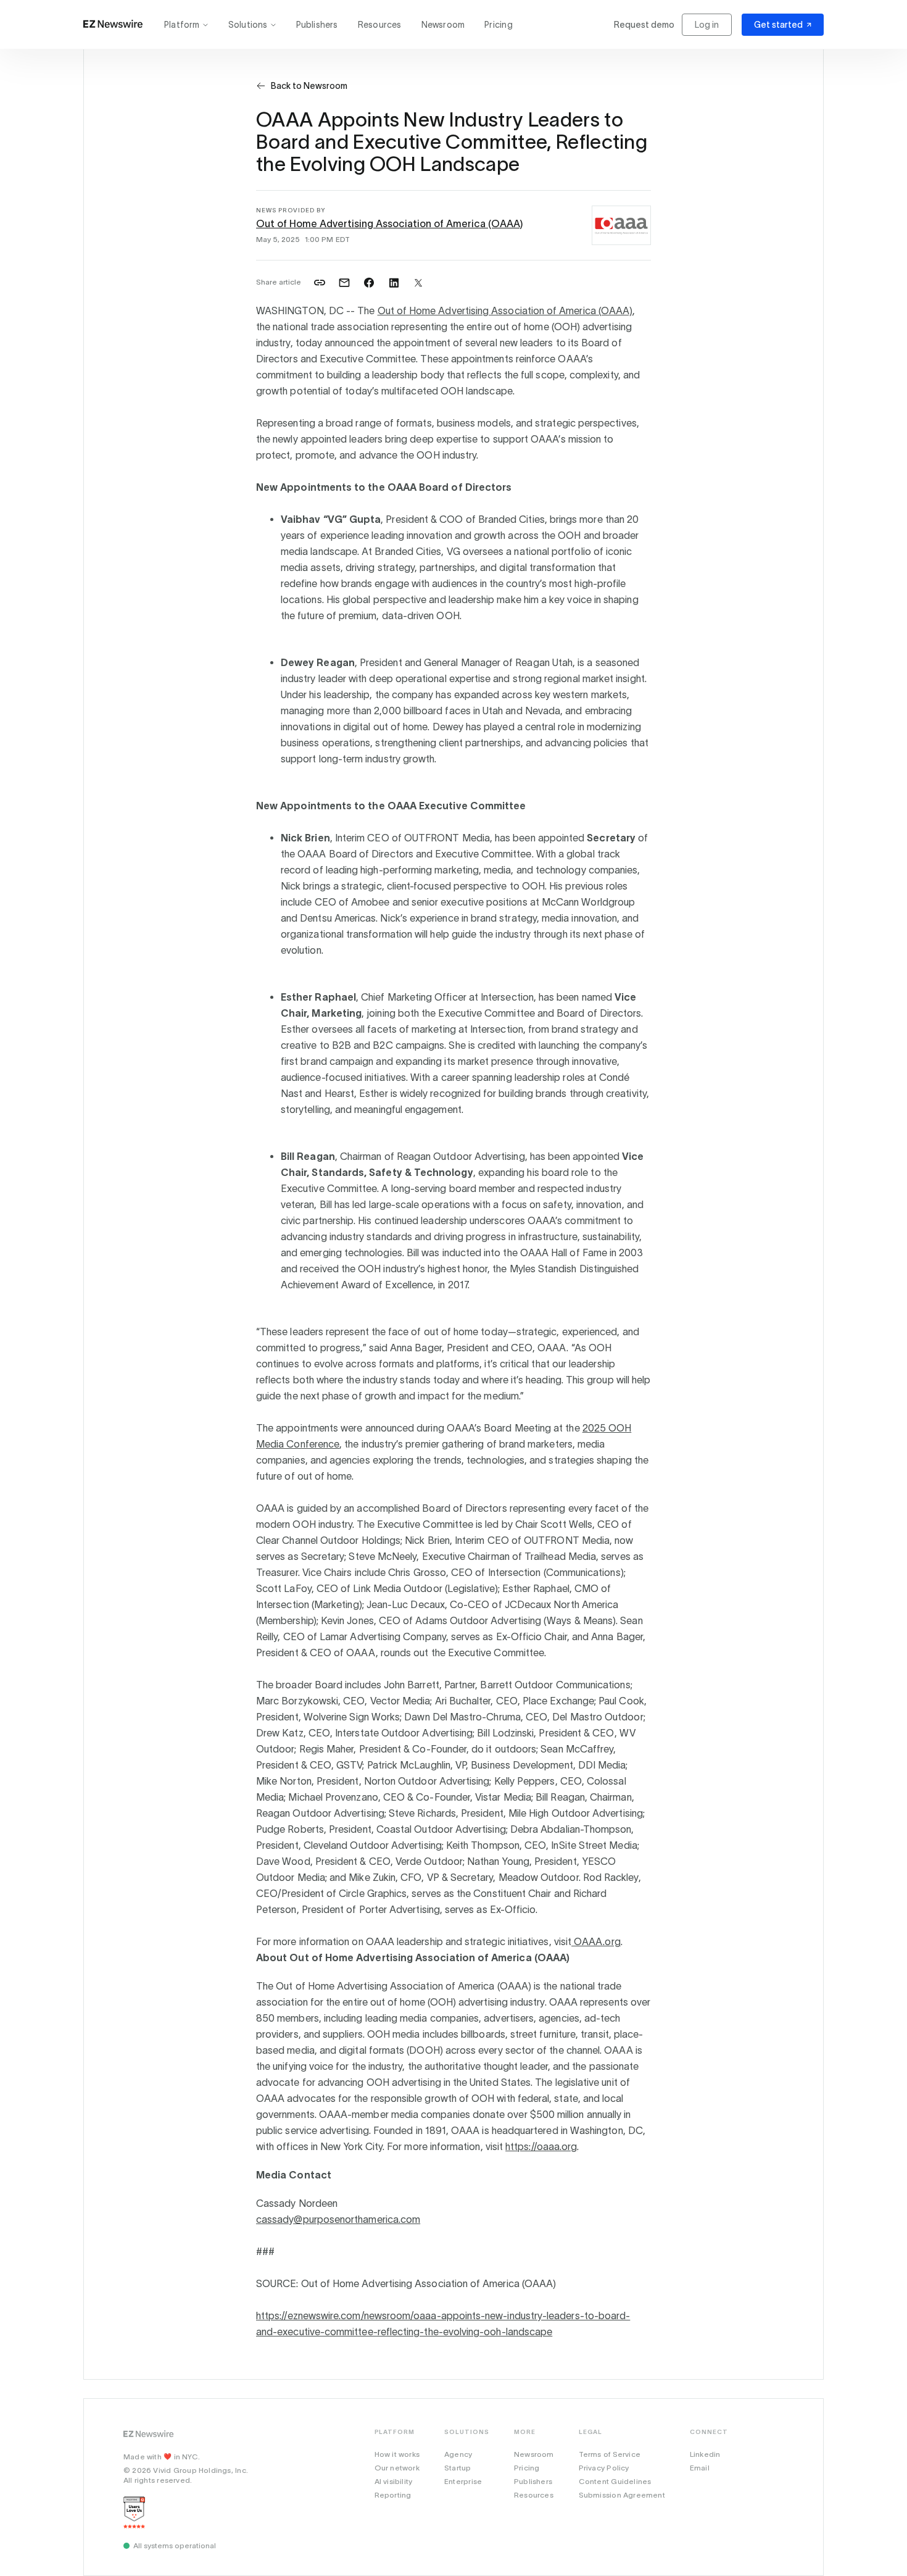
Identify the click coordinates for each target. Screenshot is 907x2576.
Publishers (317, 25)
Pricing (498, 25)
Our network (397, 2468)
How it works (397, 2454)
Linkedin (705, 2454)
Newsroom (443, 25)
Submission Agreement (622, 2495)
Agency (458, 2454)
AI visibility (394, 2481)
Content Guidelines (615, 2481)
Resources (380, 25)
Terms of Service (610, 2454)
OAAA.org (596, 1941)
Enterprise (463, 2481)
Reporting (393, 2495)
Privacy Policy (604, 2468)
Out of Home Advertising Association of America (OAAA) (389, 223)
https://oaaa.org (541, 2146)
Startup (458, 2468)
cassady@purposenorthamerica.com (338, 2219)
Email (700, 2468)
